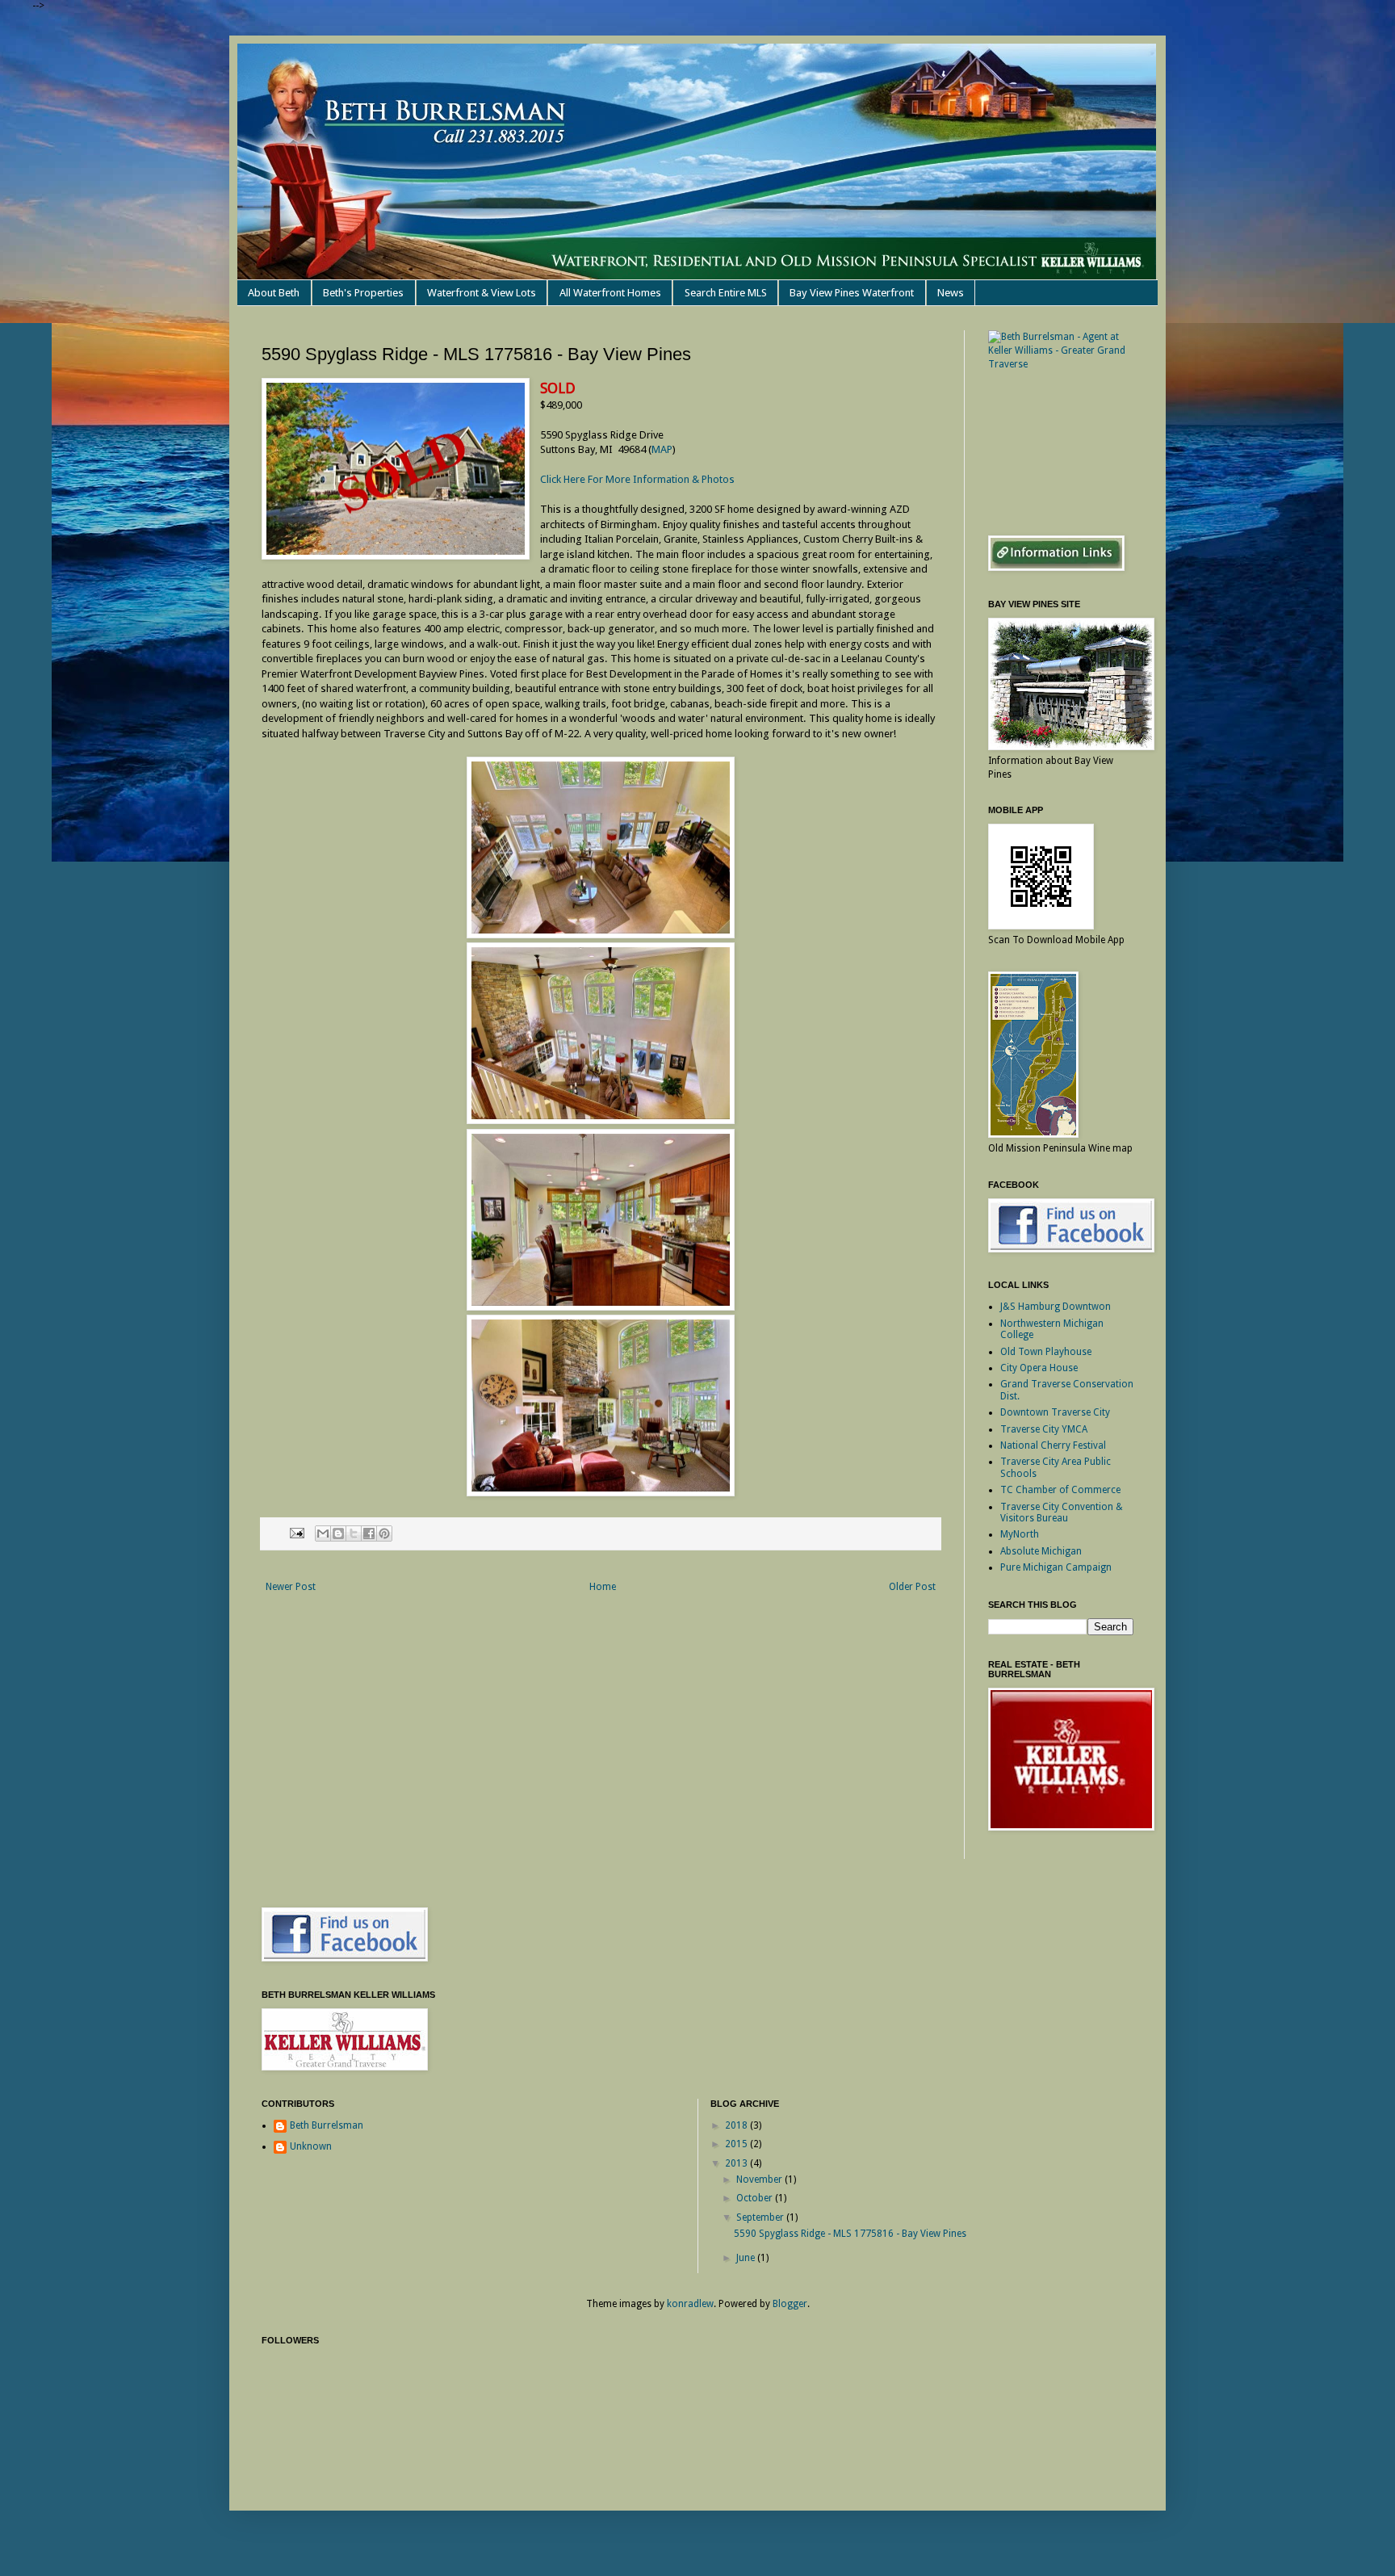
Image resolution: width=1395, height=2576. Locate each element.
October (756, 2198)
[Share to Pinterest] (384, 1533)
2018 (737, 2125)
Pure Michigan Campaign (1056, 1567)
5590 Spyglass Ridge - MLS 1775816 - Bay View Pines (850, 2234)
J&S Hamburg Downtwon (1056, 1307)
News (951, 293)
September (761, 2217)
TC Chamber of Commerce (1060, 1490)
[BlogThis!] (338, 1533)
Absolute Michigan (1041, 1551)
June (747, 2258)
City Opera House (1039, 1368)
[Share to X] (354, 1533)
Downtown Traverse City (1055, 1412)
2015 (737, 2144)
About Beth (274, 293)
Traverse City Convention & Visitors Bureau (1062, 1512)
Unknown (311, 2146)
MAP (662, 449)
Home (603, 1587)
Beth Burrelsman (327, 2125)
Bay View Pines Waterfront (852, 293)
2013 (737, 2163)
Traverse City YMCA (1044, 1429)
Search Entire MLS (726, 293)
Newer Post (291, 1587)
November (760, 2180)
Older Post (912, 1587)
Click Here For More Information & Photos (637, 479)
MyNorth (1020, 1534)
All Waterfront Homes (610, 293)
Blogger (790, 2304)
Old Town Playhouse (1046, 1352)
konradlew (690, 2304)
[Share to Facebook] (369, 1533)
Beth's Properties (363, 293)
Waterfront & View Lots (482, 293)
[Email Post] (296, 1533)
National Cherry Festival (1053, 1445)
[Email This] (323, 1533)
